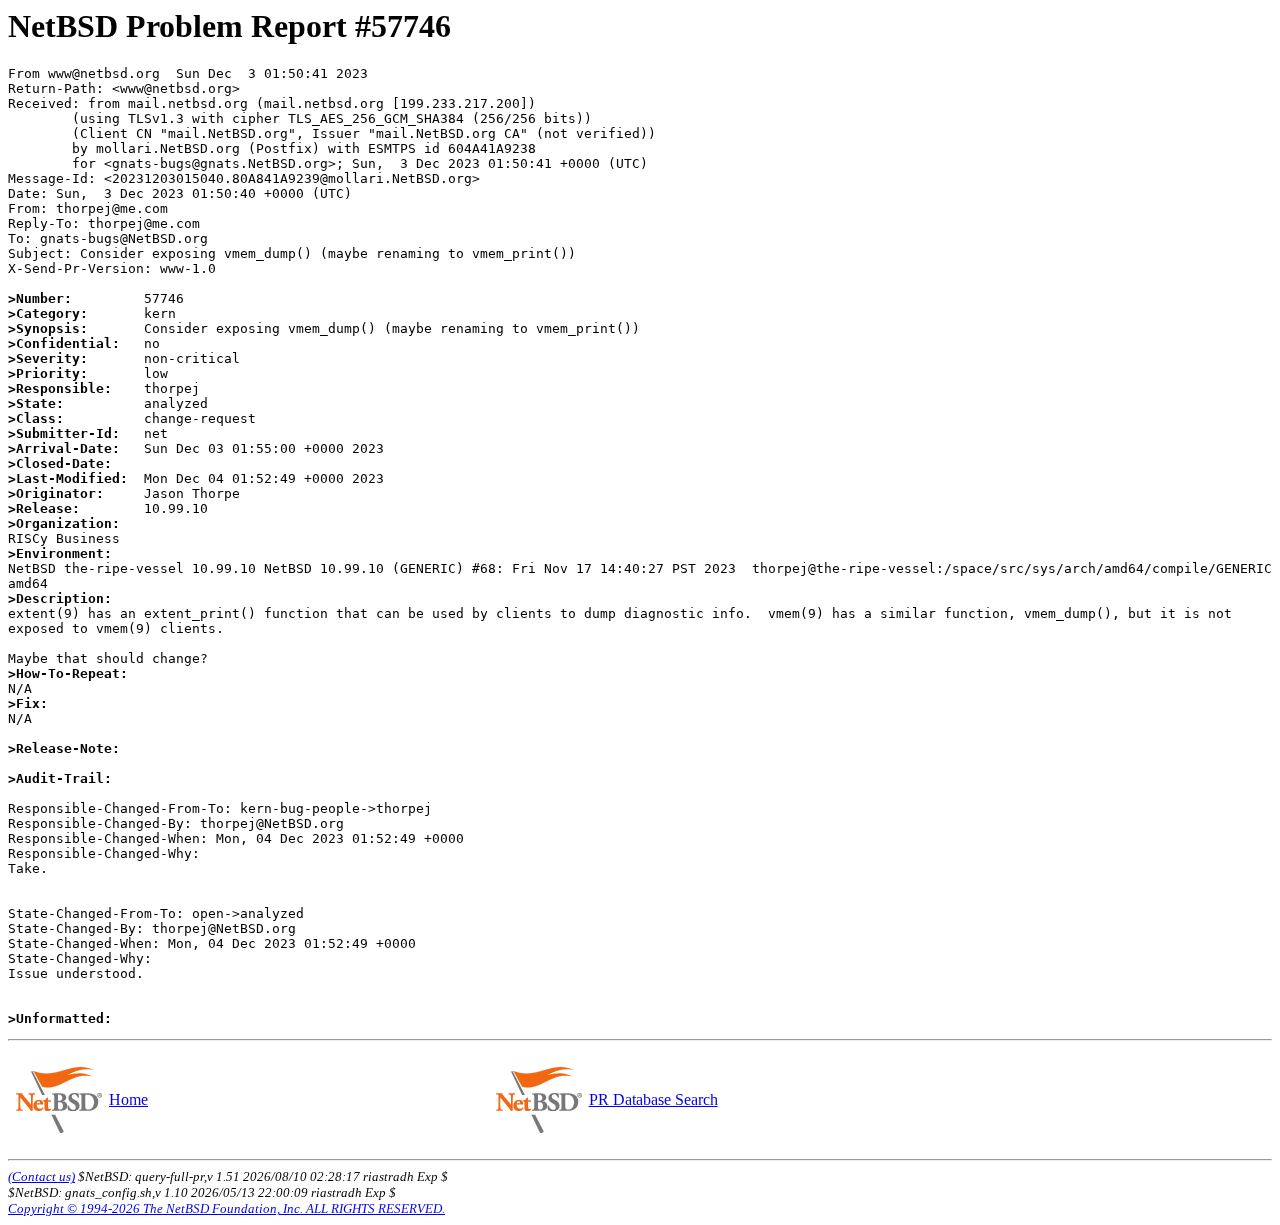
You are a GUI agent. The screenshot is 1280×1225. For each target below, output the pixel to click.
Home (128, 1099)
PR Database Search (653, 1099)
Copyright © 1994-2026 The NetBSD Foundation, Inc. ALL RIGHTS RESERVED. (226, 1208)
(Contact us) (41, 1176)
